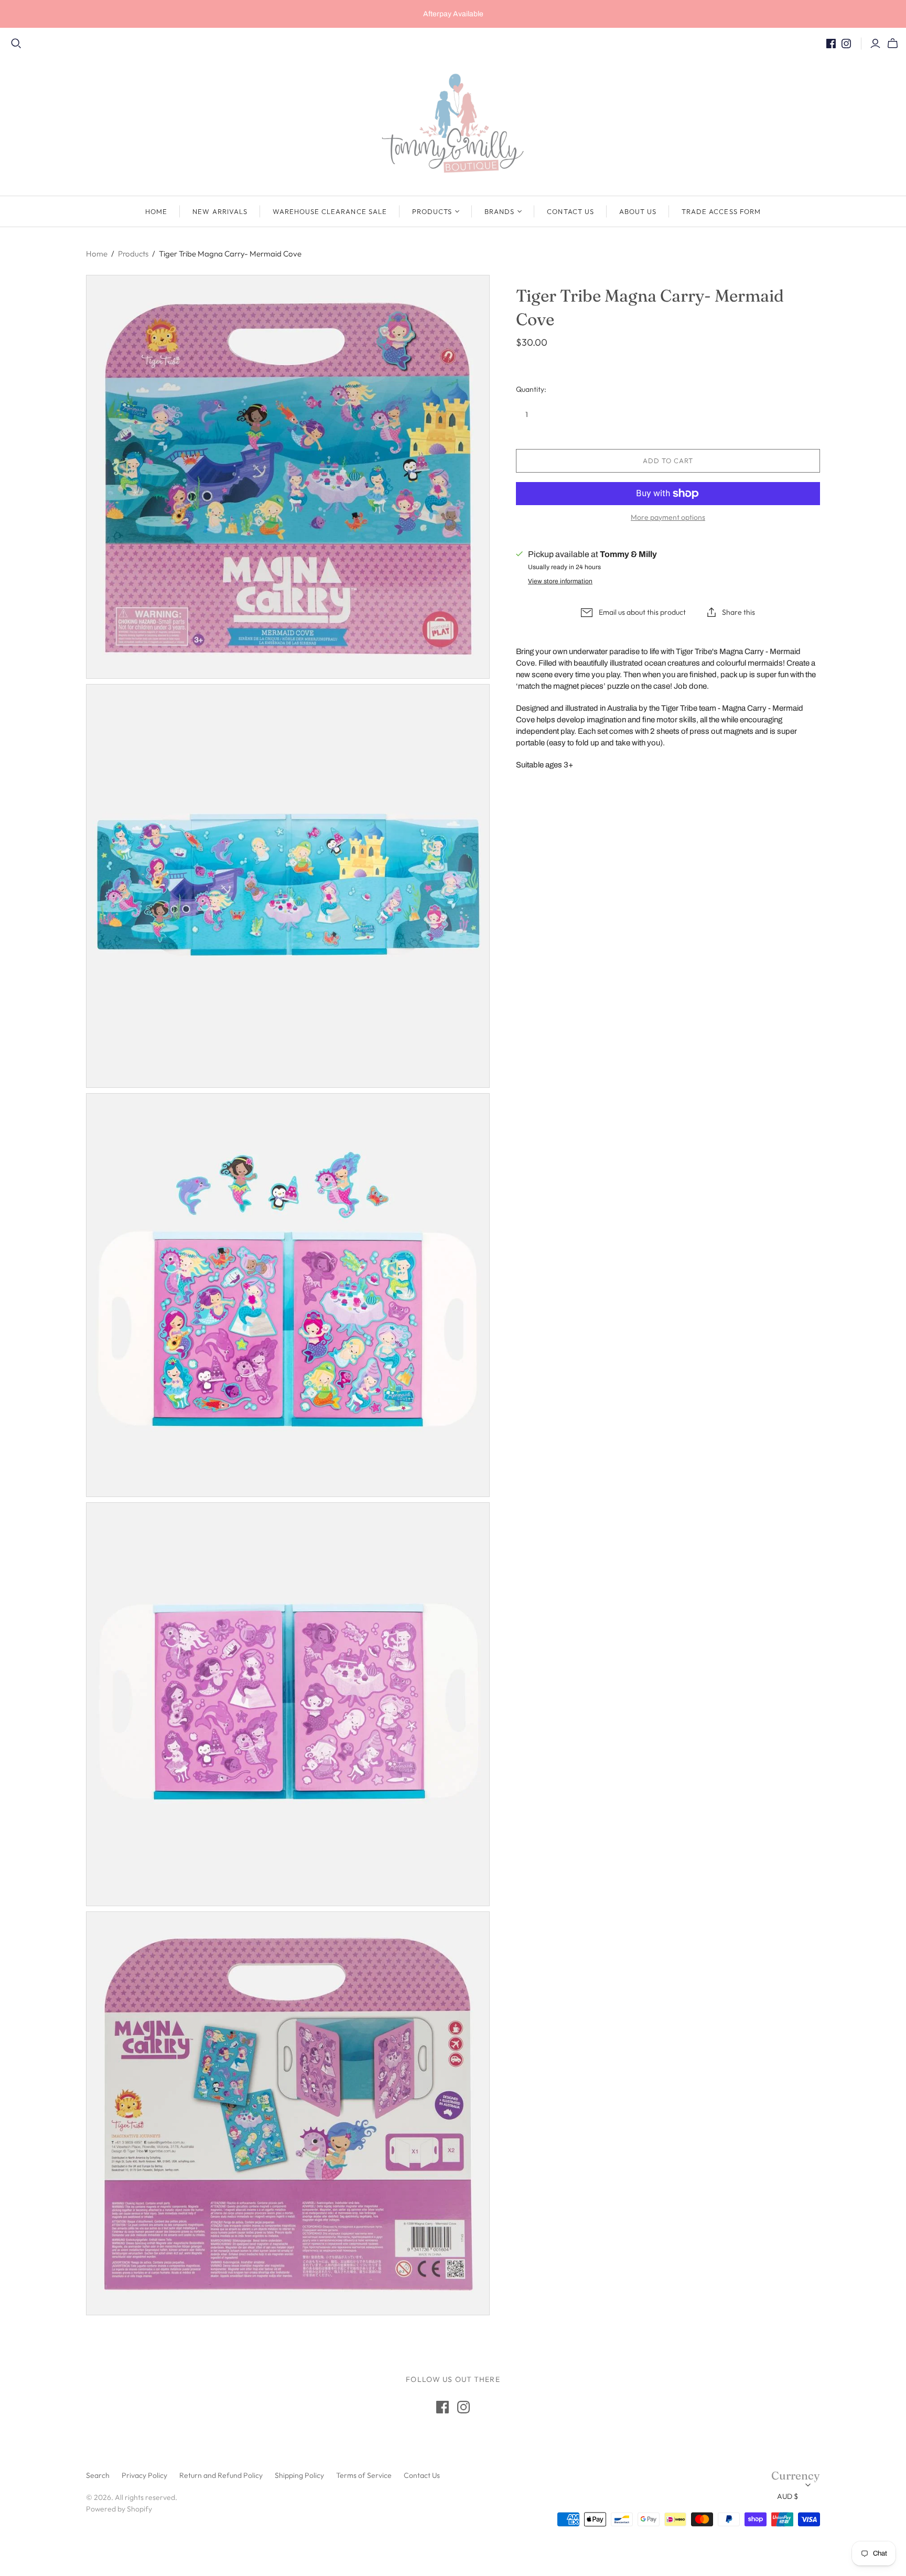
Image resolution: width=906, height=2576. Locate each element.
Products (432, 211)
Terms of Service (364, 2475)
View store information (560, 581)
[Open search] (16, 44)
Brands (499, 211)
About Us (638, 211)
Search (98, 2475)
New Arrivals (220, 211)
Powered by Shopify (119, 2509)
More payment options (668, 517)
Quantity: (531, 389)
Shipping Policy (299, 2475)
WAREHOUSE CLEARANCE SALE (330, 211)
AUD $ (788, 2496)
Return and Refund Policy (221, 2475)
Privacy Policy (144, 2475)
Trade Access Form (721, 211)
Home (156, 211)
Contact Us (570, 211)
